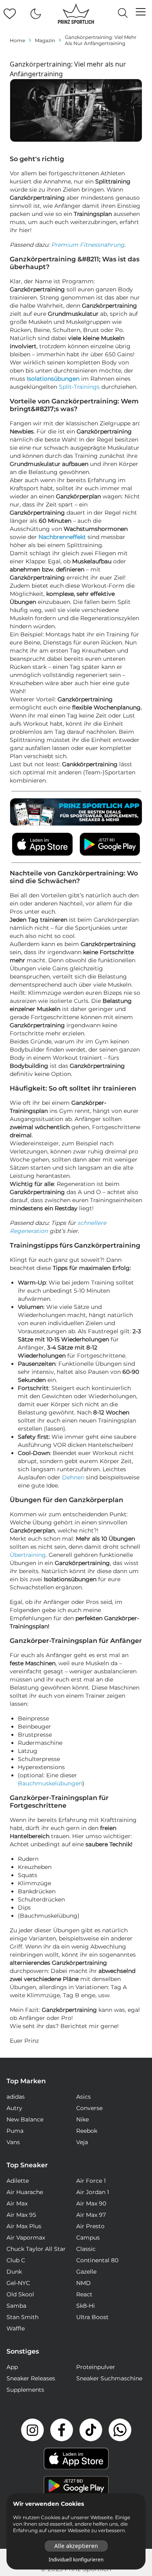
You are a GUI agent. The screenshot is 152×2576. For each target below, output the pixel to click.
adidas (16, 2097)
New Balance (25, 2119)
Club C (16, 2260)
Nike (82, 2119)
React (84, 2294)
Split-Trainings (79, 387)
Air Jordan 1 (93, 2192)
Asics (83, 2097)
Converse (89, 2108)
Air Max (17, 2203)
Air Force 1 (91, 2181)
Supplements (25, 2390)
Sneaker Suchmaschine (109, 2378)
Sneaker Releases (31, 2378)
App (12, 2367)
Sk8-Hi (86, 2306)
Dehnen (73, 1477)
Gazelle (86, 2272)
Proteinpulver (96, 2367)
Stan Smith (22, 2317)
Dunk (14, 2272)
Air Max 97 (91, 2215)
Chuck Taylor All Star (36, 2249)
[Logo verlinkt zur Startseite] (76, 14)
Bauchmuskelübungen (50, 1783)
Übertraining (28, 1555)
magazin (45, 40)
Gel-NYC (18, 2283)
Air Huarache (25, 2192)
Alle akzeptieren (76, 2546)
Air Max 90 (91, 2203)
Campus (88, 2238)
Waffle (16, 2328)
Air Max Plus (24, 2226)
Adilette (18, 2181)
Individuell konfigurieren (76, 2560)
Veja (82, 2142)
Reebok (87, 2131)
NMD (83, 2283)
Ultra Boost (92, 2317)
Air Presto (90, 2226)
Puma (15, 2131)
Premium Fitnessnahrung (88, 245)
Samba (16, 2306)
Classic (86, 2249)
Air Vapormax (26, 2238)
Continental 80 (97, 2260)
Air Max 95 (21, 2215)
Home (17, 40)
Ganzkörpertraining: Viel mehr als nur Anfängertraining (101, 40)
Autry (14, 2108)
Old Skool (20, 2294)
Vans (13, 2142)
